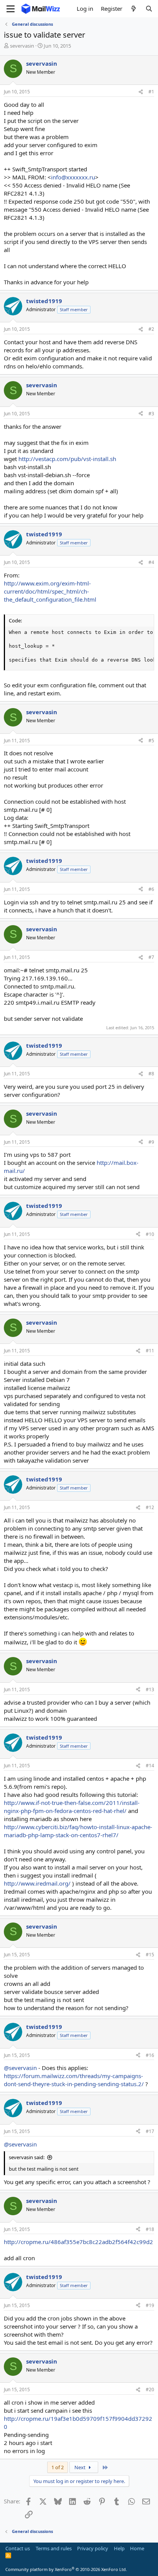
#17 (150, 2131)
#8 (151, 1074)
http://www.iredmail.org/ (37, 1883)
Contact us (18, 2548)
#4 (151, 562)
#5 (151, 741)
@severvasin (20, 2068)
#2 (151, 329)
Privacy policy (93, 2548)
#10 (150, 1234)
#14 (150, 1766)
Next (81, 2467)
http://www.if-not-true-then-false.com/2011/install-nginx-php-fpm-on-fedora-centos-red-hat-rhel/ (72, 1807)
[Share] (141, 92)
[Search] (149, 9)
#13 (150, 1689)
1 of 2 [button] (58, 2467)
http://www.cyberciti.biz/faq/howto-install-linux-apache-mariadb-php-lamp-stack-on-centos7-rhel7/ (78, 1831)
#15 (150, 1955)
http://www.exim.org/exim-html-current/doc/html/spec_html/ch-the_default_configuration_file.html (50, 591)
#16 (150, 2055)
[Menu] (11, 9)
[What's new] (134, 9)
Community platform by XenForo (66, 2569)
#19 (150, 2305)
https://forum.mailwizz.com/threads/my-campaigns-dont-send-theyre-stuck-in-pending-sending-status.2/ (74, 2080)
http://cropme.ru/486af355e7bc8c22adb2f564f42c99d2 (78, 2242)
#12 (150, 1507)
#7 (151, 957)
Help (119, 2548)
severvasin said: (27, 2157)
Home (137, 2548)
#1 (151, 92)
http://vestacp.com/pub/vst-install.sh (67, 459)
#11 (150, 1351)
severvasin (22, 46)
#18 (150, 2229)
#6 (151, 889)
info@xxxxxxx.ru (73, 177)
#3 (151, 414)
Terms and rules (54, 2548)
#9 (151, 1142)
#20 (150, 2389)
